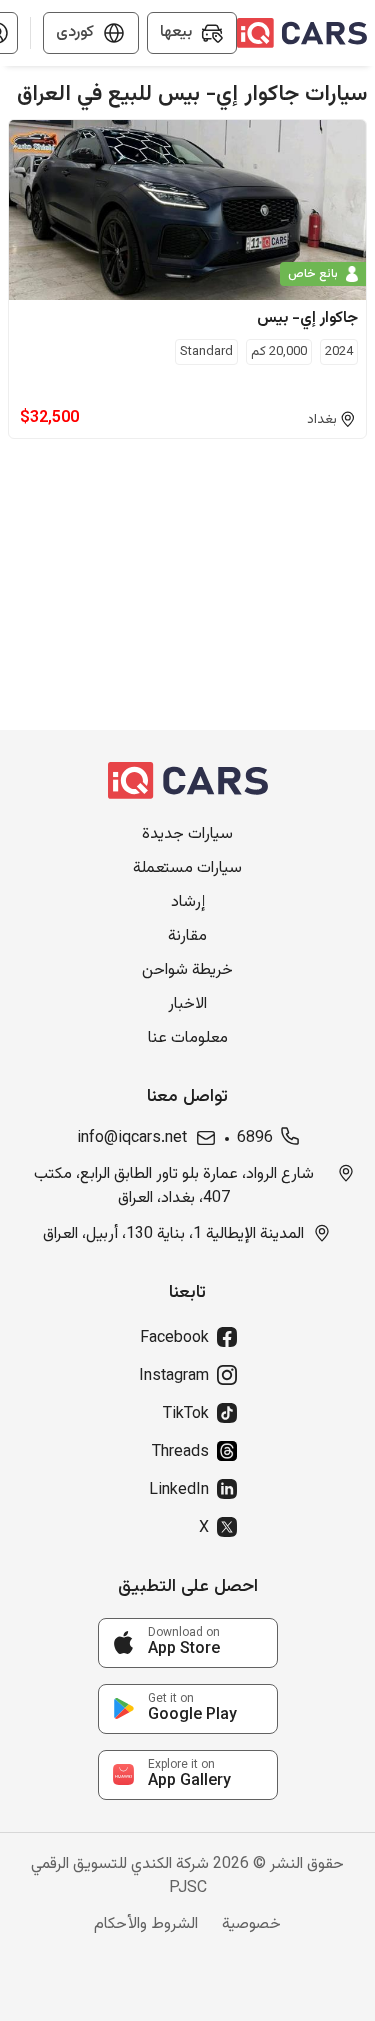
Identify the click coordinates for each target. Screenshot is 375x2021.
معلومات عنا (188, 1039)
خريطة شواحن (187, 971)
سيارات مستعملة (187, 869)
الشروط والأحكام (146, 1925)
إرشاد (188, 903)
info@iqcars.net (132, 1139)
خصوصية (251, 1925)
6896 (255, 1139)
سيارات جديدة (187, 835)
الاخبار (187, 1005)
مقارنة (187, 937)
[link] (188, 1643)
